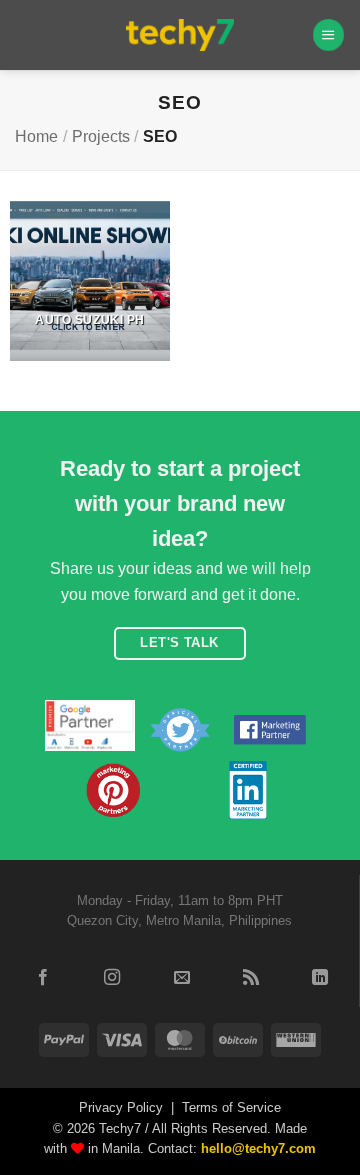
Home (36, 136)
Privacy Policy (121, 1107)
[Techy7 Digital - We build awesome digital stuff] (180, 35)
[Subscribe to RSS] (251, 978)
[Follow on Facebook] (43, 978)
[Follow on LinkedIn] (320, 978)
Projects (101, 136)
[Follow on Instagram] (112, 978)
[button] (328, 34)
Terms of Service (231, 1107)
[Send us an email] (181, 978)
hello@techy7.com (258, 1148)
